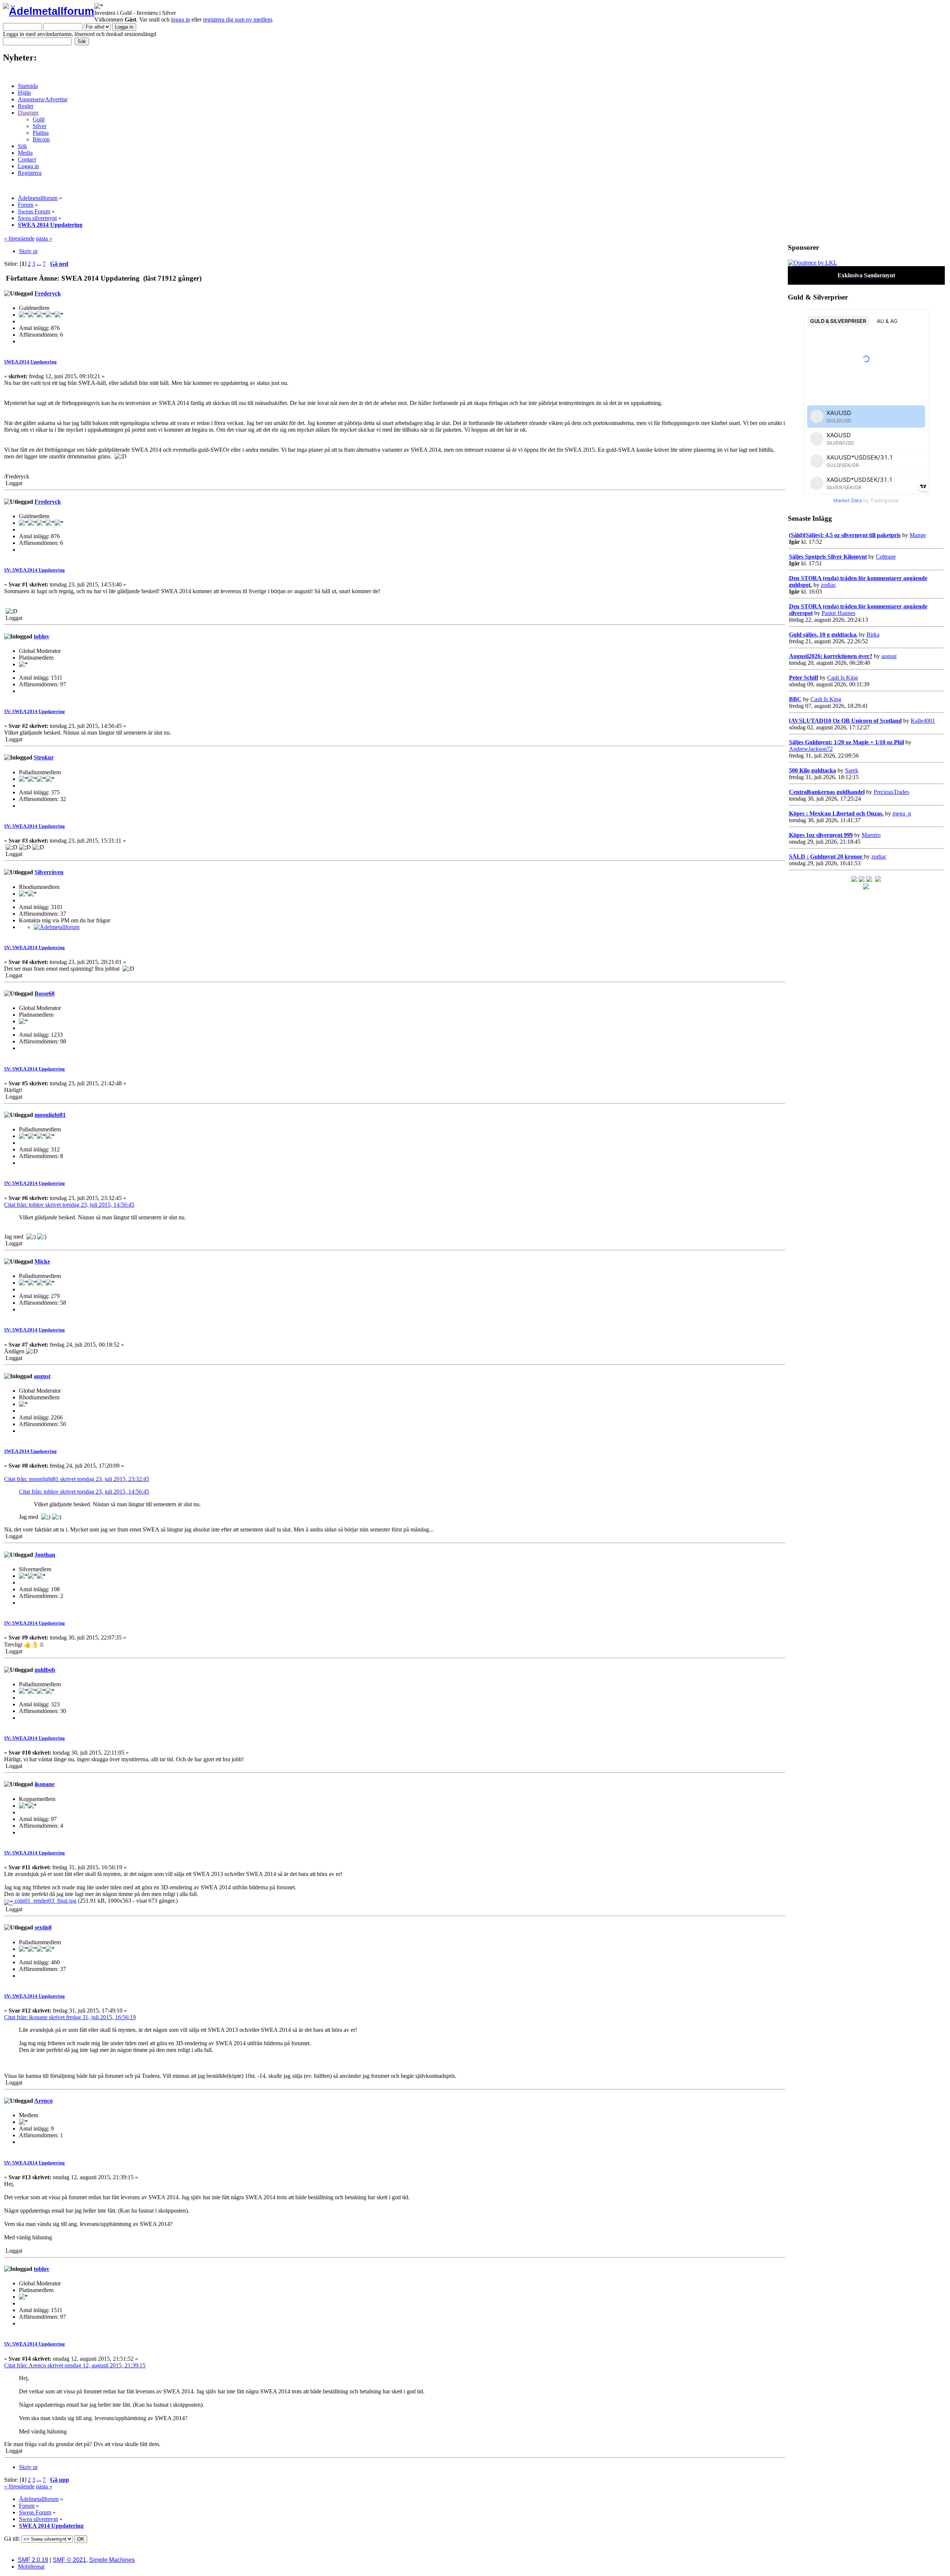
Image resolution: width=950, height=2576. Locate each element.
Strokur (44, 757)
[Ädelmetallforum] (57, 927)
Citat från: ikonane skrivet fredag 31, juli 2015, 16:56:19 (70, 2017)
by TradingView (866, 500)
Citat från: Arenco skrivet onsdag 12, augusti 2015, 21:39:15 (75, 2365)
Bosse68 (45, 993)
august (42, 1376)
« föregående (19, 238)
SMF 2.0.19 (33, 2560)
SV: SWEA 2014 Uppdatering (35, 570)
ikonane (45, 1784)
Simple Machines (112, 2560)
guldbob (45, 1670)
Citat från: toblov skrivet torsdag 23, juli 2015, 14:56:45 (69, 1205)
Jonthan (45, 1555)
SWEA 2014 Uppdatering (30, 362)
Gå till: (12, 2539)
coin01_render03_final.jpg (45, 1901)
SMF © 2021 (69, 2560)
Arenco (43, 2101)
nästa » (44, 238)
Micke (42, 1261)
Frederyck (48, 293)
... (40, 264)
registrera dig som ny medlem (237, 19)
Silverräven (49, 872)
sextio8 (43, 1927)
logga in (181, 19)
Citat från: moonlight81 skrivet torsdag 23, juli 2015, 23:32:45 (77, 1479)
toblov (42, 636)
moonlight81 (50, 1115)
